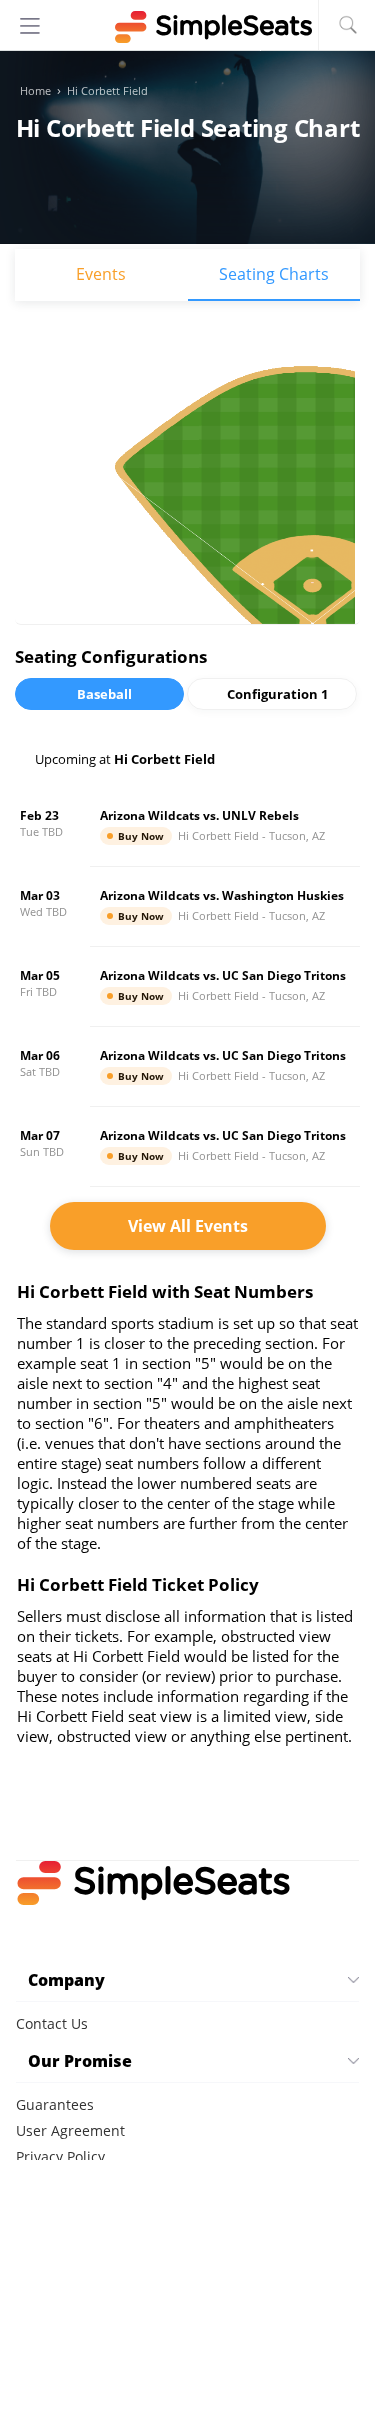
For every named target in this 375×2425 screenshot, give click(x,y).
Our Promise (80, 2061)
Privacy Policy (60, 2156)
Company (66, 1980)
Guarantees (55, 2104)
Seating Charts (274, 274)
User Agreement (70, 2130)
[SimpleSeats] (188, 27)
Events (101, 274)
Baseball (104, 694)
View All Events (188, 1226)
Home (35, 91)
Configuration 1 (277, 694)
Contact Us (52, 2023)
